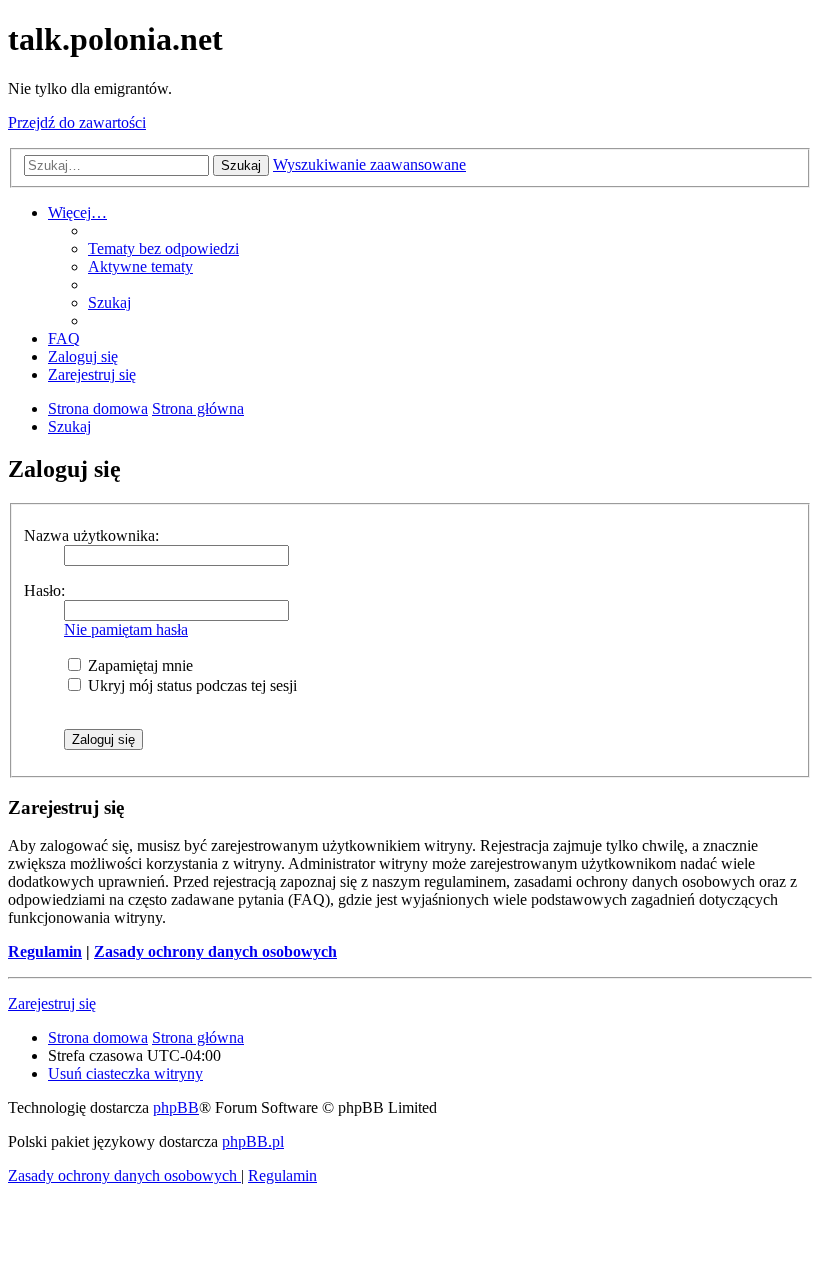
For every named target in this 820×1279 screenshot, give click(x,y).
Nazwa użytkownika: (91, 535)
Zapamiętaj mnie (138, 665)
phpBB (176, 1107)
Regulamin (45, 951)
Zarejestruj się (52, 1003)
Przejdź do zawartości (77, 122)
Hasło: (44, 590)
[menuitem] (163, 248)
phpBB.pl (253, 1141)
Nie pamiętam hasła (126, 629)
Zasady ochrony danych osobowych (215, 951)
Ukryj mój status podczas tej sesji (190, 685)
